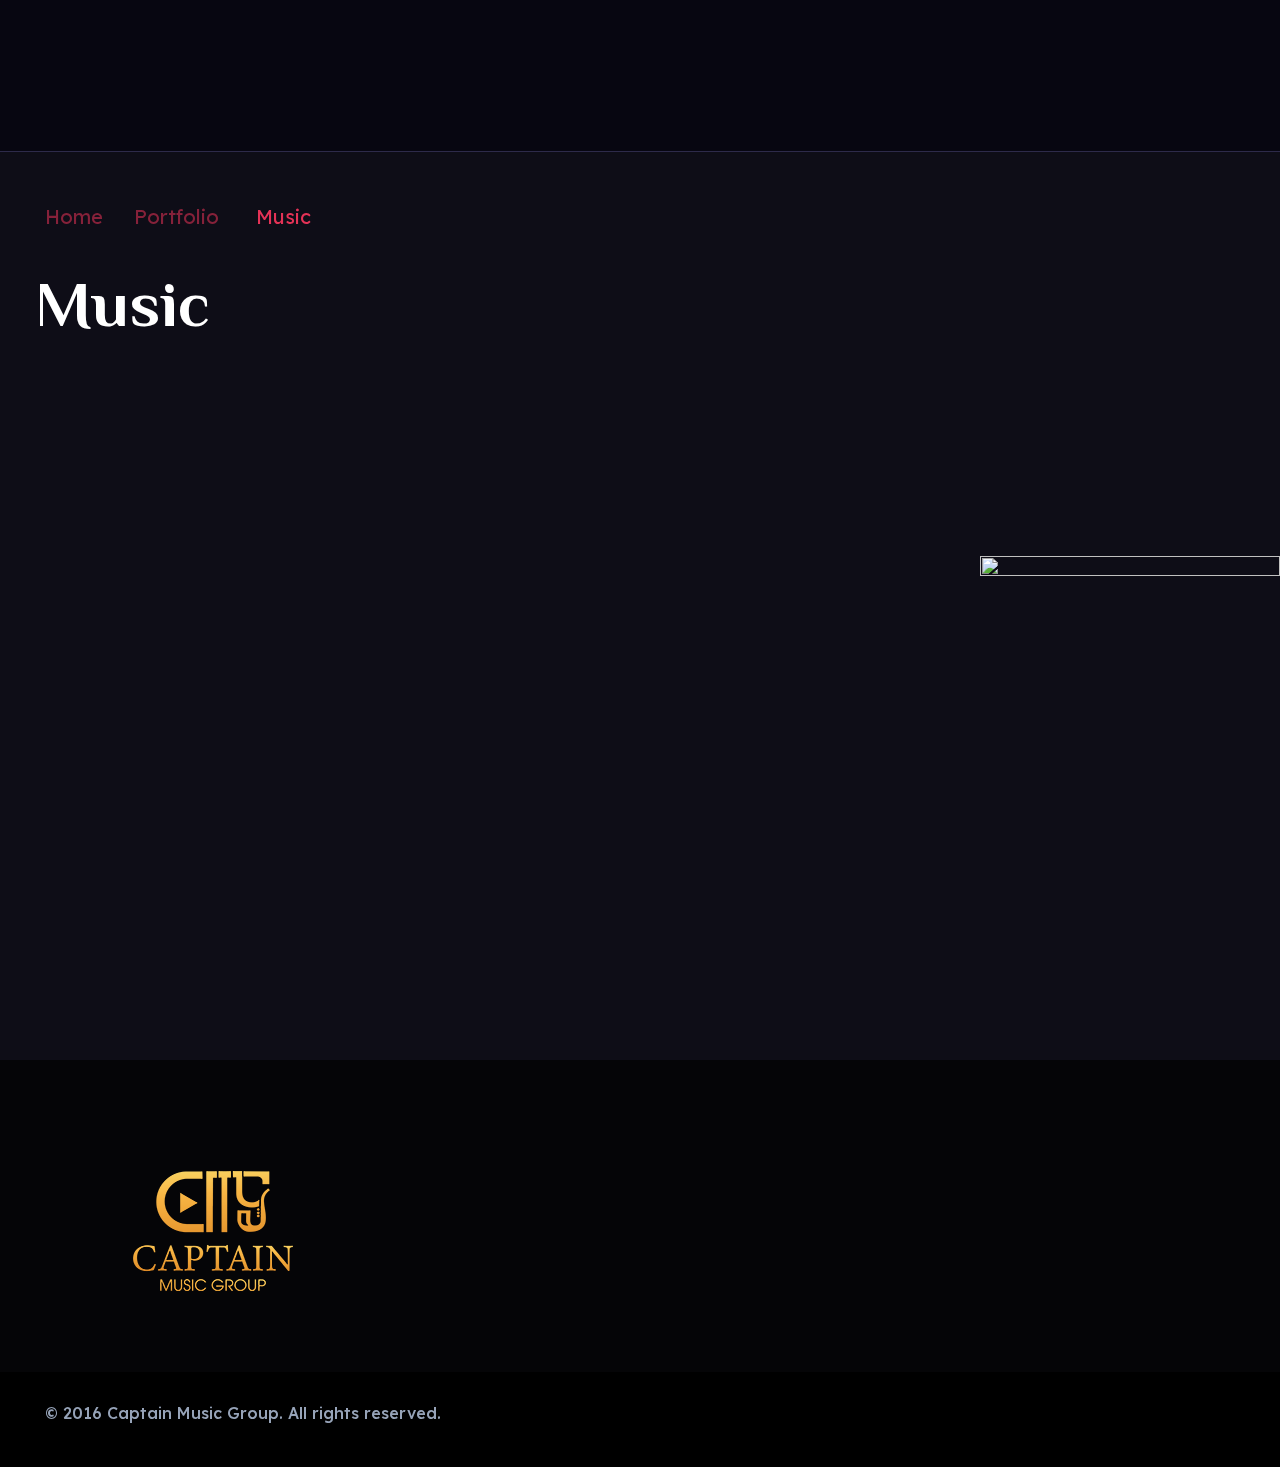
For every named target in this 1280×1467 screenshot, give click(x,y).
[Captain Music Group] (115, 72)
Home (74, 216)
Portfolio (176, 216)
